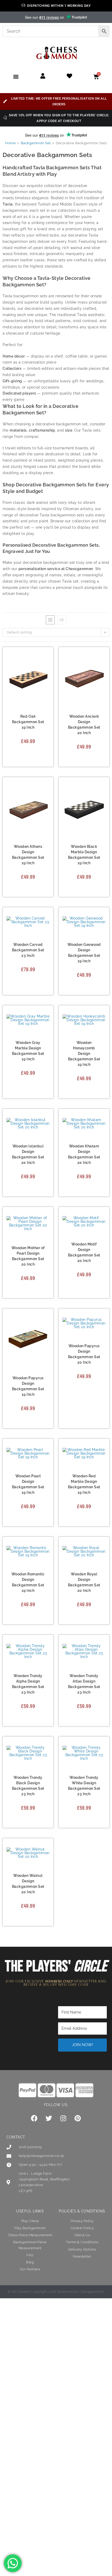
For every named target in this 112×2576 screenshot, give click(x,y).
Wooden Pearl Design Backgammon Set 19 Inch (28, 1484)
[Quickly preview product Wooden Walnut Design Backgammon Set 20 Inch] (47, 1857)
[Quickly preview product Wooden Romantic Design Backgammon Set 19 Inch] (47, 1555)
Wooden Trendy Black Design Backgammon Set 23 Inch (28, 1786)
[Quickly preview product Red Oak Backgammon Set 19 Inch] (47, 665)
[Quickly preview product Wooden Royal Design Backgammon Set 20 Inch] (103, 1555)
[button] (16, 77)
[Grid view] (50, 620)
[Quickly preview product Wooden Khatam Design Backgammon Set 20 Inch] (103, 1127)
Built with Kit (82, 2060)
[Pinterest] (78, 2118)
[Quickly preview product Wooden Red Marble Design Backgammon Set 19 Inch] (103, 1457)
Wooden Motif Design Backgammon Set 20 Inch (84, 1252)
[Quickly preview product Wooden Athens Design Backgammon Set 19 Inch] (47, 795)
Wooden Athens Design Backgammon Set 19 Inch (28, 855)
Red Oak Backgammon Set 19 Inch (28, 722)
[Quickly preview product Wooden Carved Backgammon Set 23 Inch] (47, 926)
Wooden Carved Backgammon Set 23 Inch (28, 950)
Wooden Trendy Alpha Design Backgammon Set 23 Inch (28, 1684)
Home (10, 143)
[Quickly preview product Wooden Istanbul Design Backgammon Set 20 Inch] (47, 1127)
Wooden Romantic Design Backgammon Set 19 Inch (28, 1582)
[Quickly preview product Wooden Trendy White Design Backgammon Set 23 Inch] (103, 1755)
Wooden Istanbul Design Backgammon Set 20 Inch (28, 1154)
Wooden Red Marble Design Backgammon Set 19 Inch (84, 1484)
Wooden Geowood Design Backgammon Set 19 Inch (84, 953)
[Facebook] (34, 2118)
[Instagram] (63, 2118)
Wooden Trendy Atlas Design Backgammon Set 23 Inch (84, 1684)
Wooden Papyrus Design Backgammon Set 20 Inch (84, 1354)
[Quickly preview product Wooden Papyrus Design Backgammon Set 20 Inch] (103, 1327)
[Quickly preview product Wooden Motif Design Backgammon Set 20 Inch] (103, 1225)
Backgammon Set (36, 143)
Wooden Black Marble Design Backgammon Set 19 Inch (84, 855)
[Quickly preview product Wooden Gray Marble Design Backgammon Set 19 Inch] (47, 1024)
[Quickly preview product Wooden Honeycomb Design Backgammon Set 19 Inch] (103, 1024)
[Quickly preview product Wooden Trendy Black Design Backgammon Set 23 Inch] (47, 1755)
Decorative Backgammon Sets (28, 711)
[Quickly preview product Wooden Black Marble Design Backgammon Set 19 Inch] (103, 795)
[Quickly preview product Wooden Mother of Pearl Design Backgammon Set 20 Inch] (47, 1225)
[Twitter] (49, 2118)
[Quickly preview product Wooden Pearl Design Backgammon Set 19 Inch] (47, 1457)
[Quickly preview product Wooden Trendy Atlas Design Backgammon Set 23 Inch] (103, 1653)
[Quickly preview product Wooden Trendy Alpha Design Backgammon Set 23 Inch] (47, 1653)
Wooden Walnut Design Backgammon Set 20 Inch (28, 1884)
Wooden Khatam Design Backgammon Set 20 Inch (84, 1154)
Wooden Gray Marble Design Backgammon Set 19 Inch (28, 1051)
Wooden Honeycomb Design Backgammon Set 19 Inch (84, 1054)
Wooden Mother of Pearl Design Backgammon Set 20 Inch (28, 1256)
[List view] (62, 620)
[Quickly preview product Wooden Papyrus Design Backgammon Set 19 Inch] (47, 1327)
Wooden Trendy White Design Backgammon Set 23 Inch (84, 1786)
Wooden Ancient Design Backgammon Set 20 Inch (84, 725)
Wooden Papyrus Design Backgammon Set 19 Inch (28, 1386)
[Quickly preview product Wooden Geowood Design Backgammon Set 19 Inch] (103, 926)
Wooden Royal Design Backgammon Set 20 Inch (84, 1582)
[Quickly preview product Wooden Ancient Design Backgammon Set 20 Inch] (103, 665)
